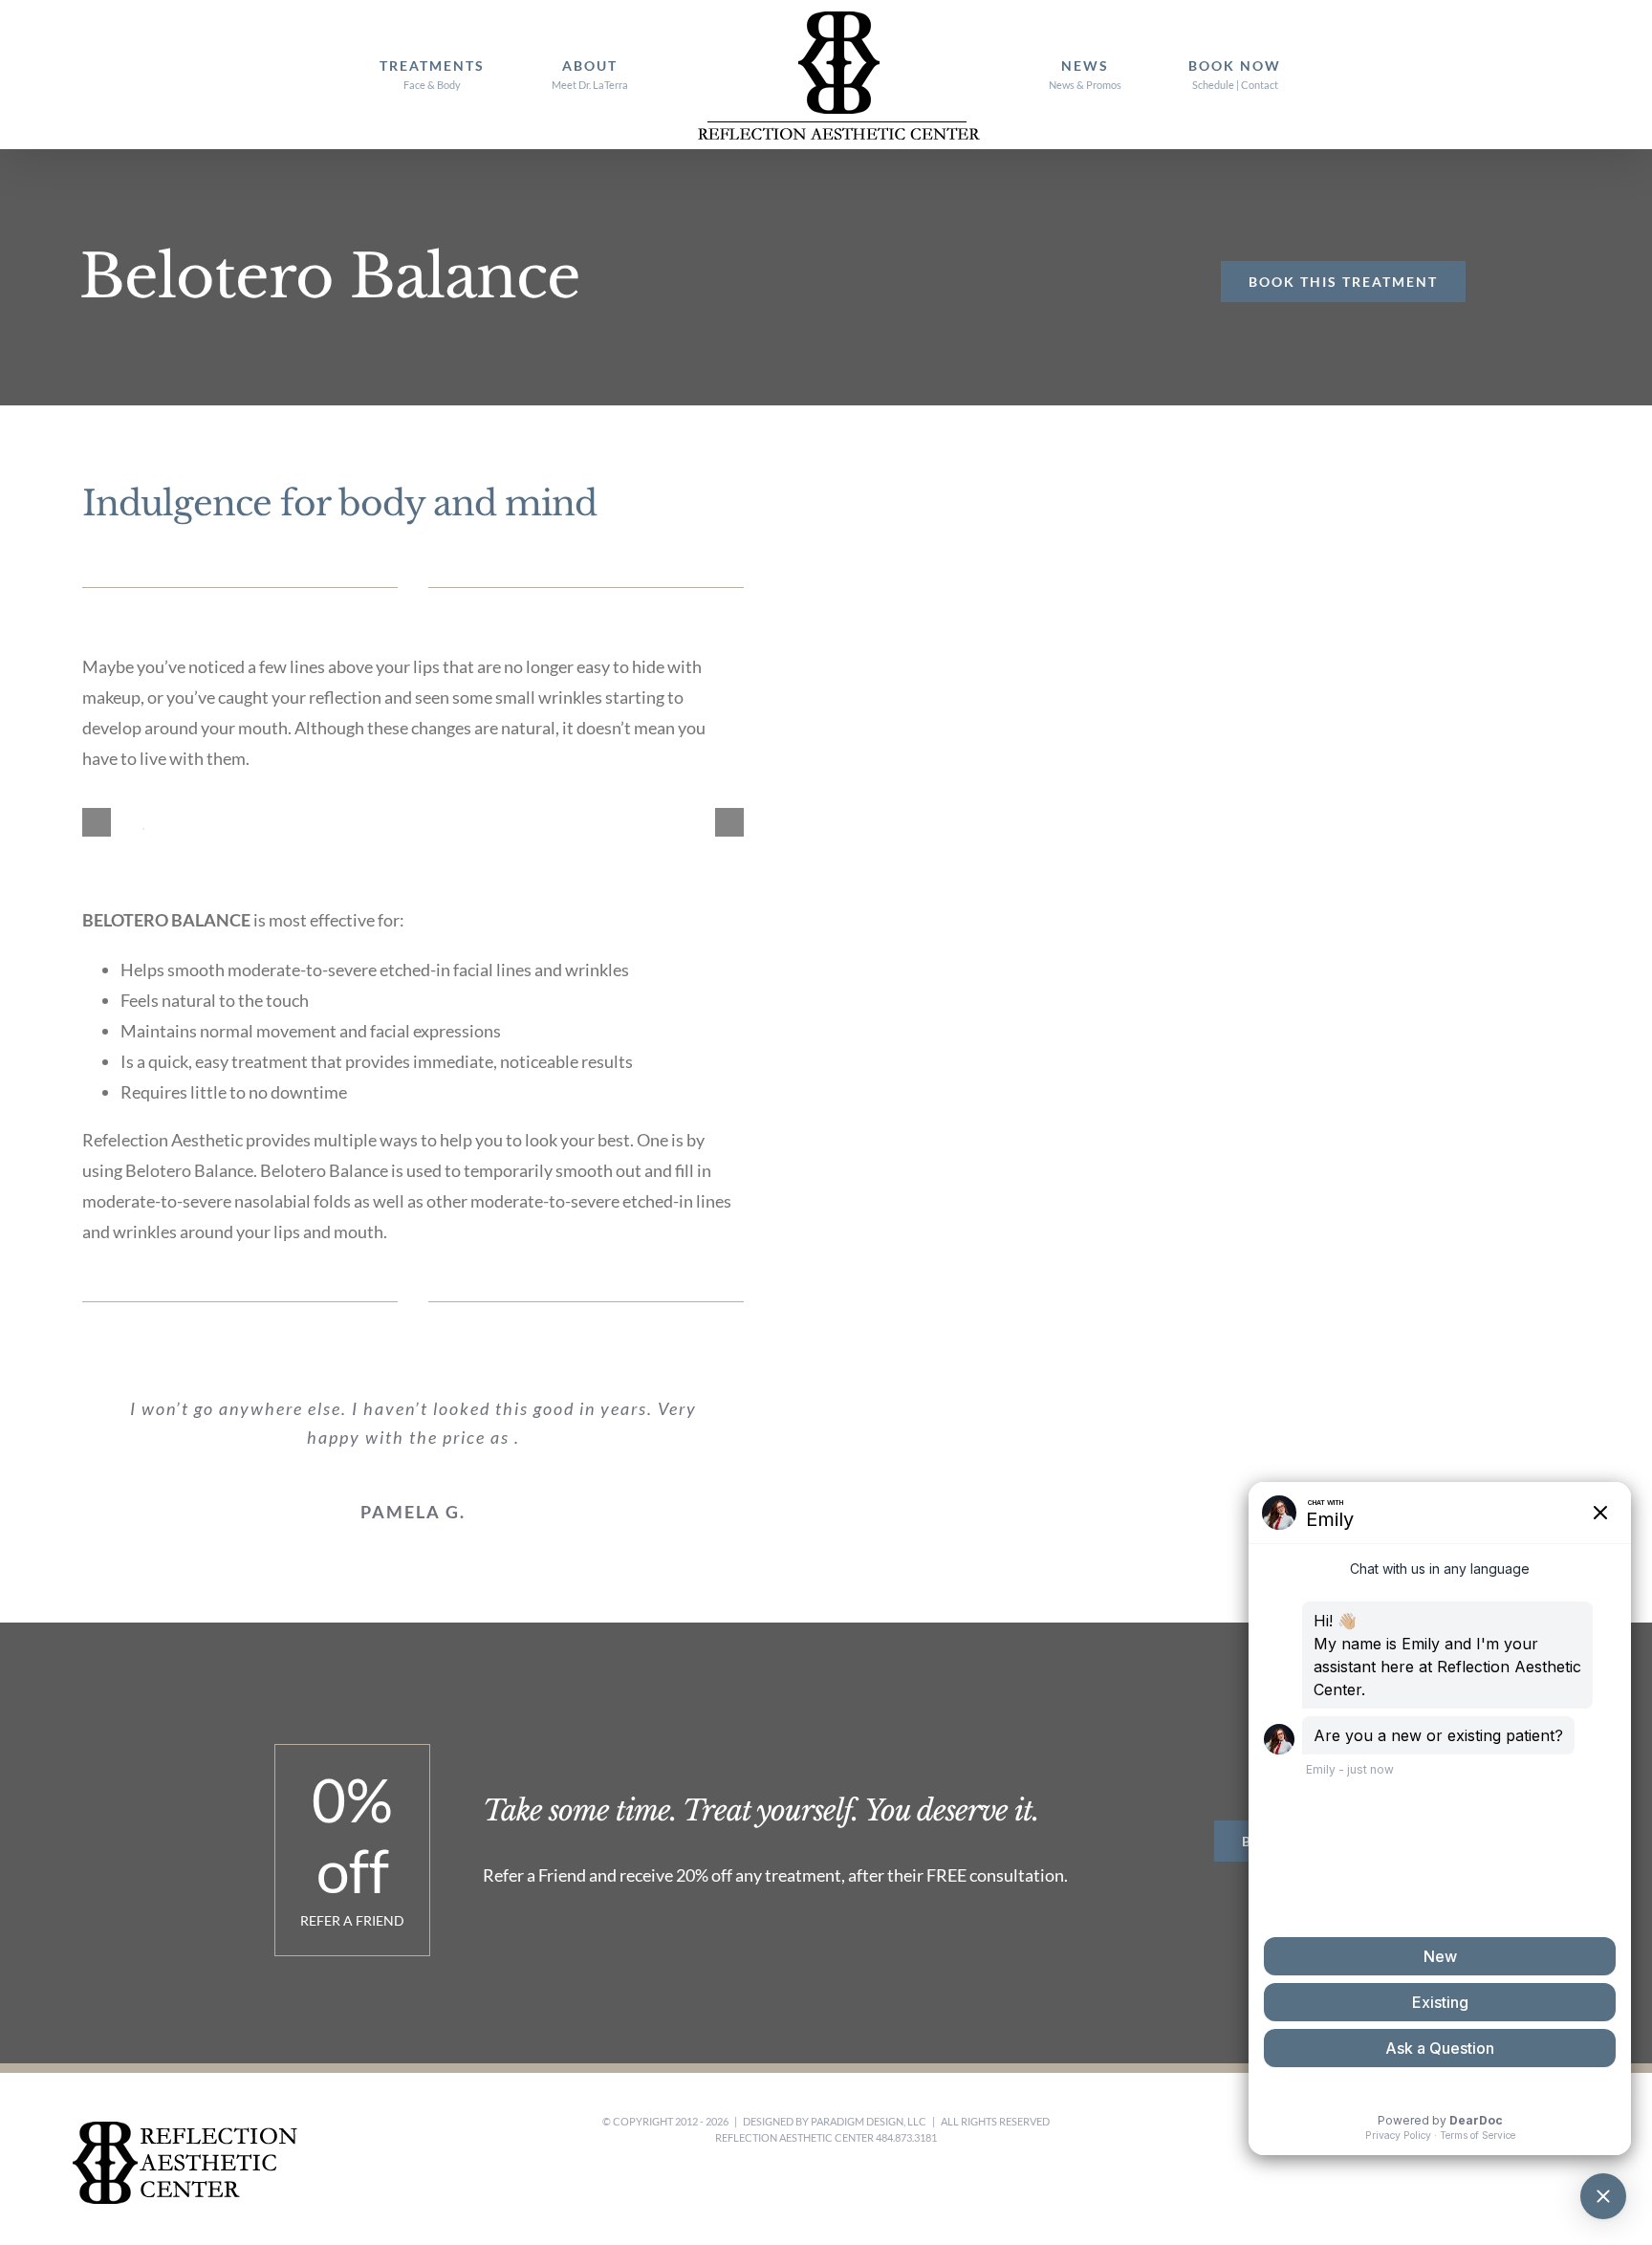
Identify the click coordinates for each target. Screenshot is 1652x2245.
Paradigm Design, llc (869, 2121)
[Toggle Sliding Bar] (1354, 75)
